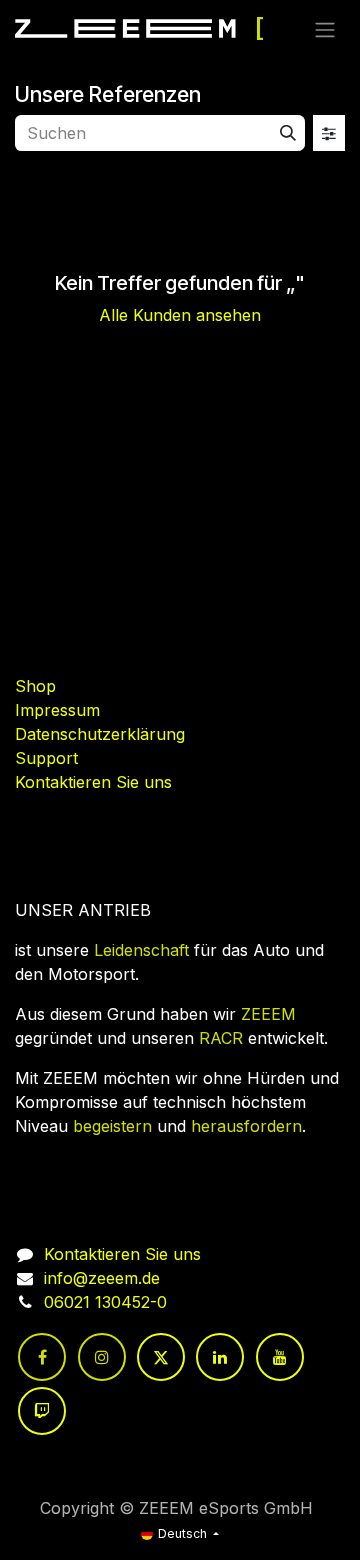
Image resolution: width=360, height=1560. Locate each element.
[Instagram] (102, 1357)
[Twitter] (161, 1357)
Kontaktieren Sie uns (93, 782)
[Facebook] (42, 1357)
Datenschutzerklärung (100, 734)
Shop (35, 686)
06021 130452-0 (105, 1302)
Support (46, 758)
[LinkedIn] (220, 1357)
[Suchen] (288, 133)
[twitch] (42, 1411)
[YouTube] (280, 1357)
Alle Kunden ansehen (180, 315)
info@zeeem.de (102, 1278)
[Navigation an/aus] (325, 29)
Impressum (57, 710)
